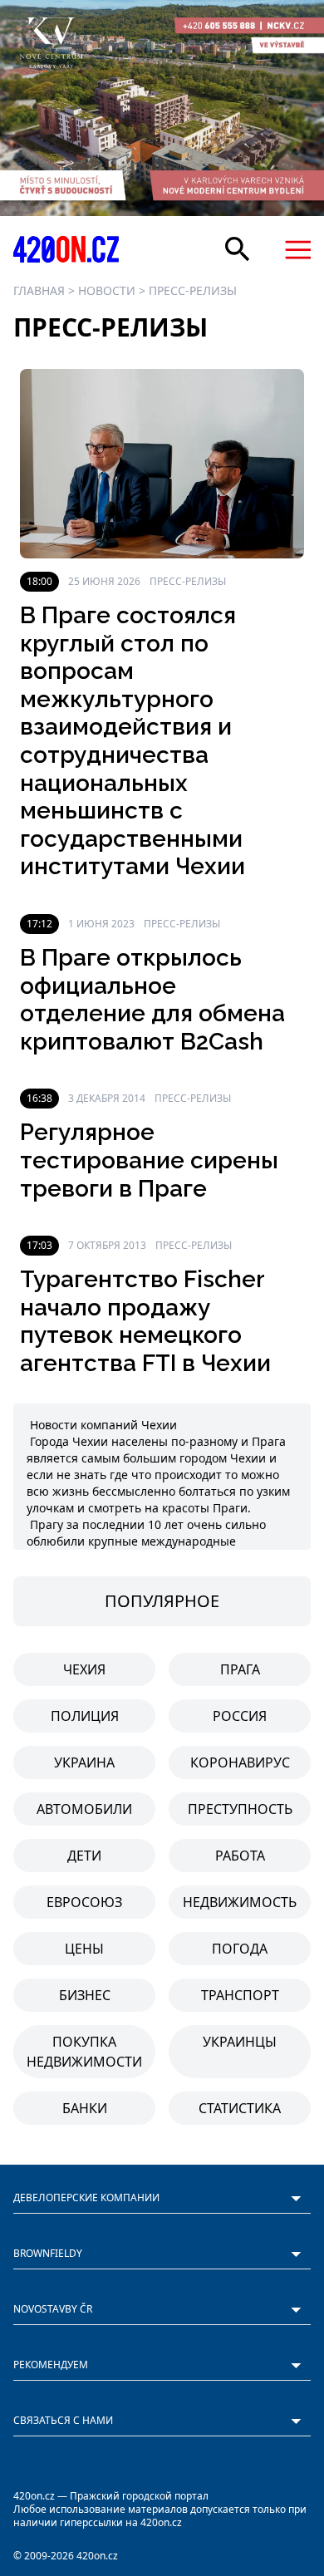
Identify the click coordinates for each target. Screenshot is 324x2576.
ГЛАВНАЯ (39, 290)
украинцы (240, 2042)
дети (84, 1856)
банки (85, 2108)
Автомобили (84, 1809)
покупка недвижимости (84, 2052)
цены (84, 1949)
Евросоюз (84, 1902)
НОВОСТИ (107, 290)
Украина (84, 1762)
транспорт (240, 1995)
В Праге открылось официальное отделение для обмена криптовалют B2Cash (152, 1000)
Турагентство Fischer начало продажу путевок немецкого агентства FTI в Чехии (145, 1321)
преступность (240, 1809)
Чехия (84, 1669)
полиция (85, 1716)
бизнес (85, 1995)
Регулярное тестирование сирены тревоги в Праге (149, 1160)
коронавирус (240, 1762)
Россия (240, 1716)
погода (240, 1949)
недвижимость (240, 1902)
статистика (240, 2108)
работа (240, 1856)
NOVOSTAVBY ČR (53, 2309)
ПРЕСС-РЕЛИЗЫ (193, 290)
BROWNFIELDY (48, 2253)
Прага (240, 1669)
